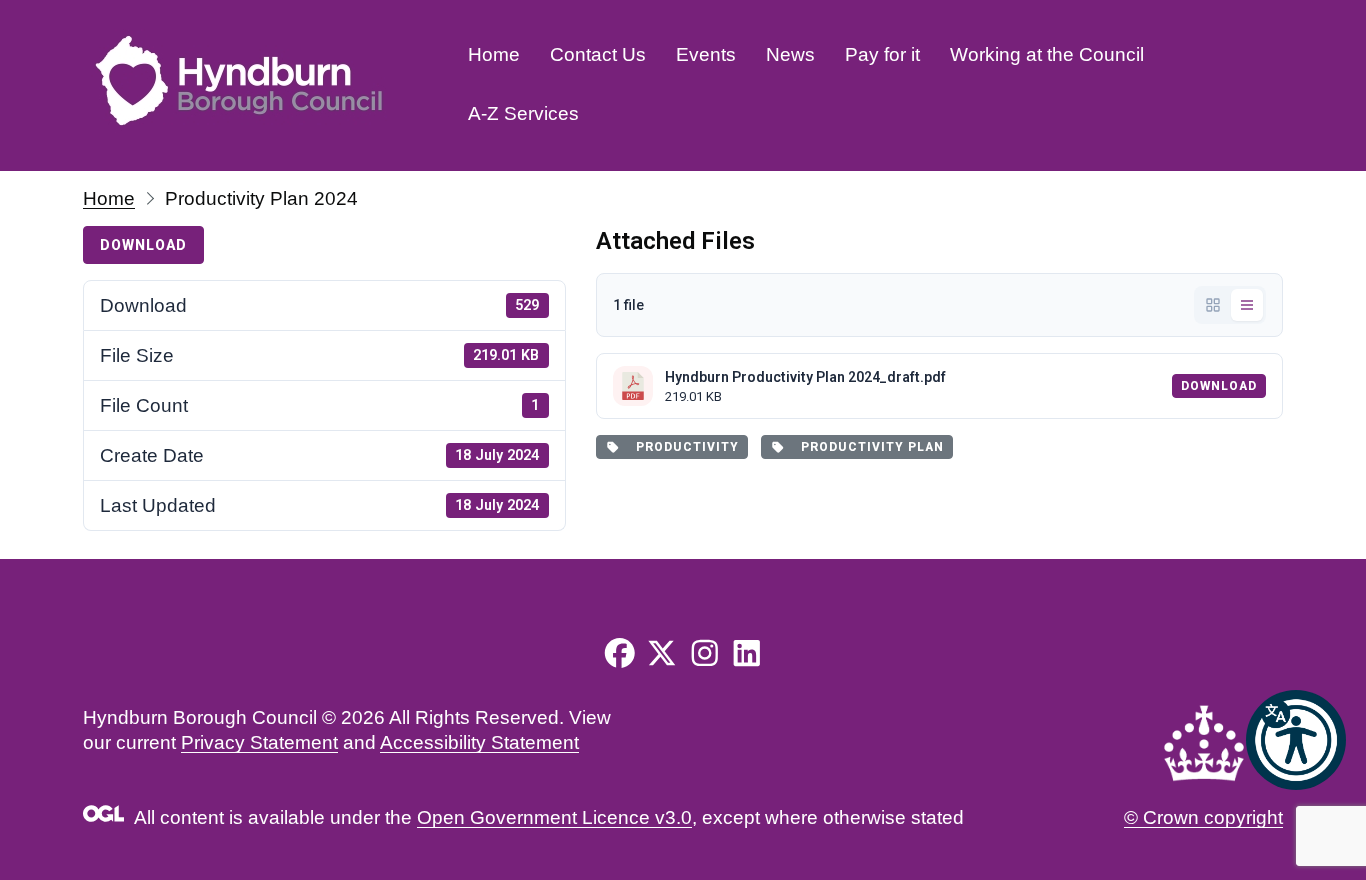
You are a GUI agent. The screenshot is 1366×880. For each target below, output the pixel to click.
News (790, 54)
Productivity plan (868, 447)
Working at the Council (1047, 54)
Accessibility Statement (479, 742)
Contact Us (598, 54)
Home (494, 54)
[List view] (1247, 305)
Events (706, 54)
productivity (683, 447)
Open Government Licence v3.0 (554, 817)
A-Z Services (523, 113)
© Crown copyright (1203, 817)
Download (143, 245)
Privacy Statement (259, 742)
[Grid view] (1213, 305)
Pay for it (882, 54)
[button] (1296, 740)
